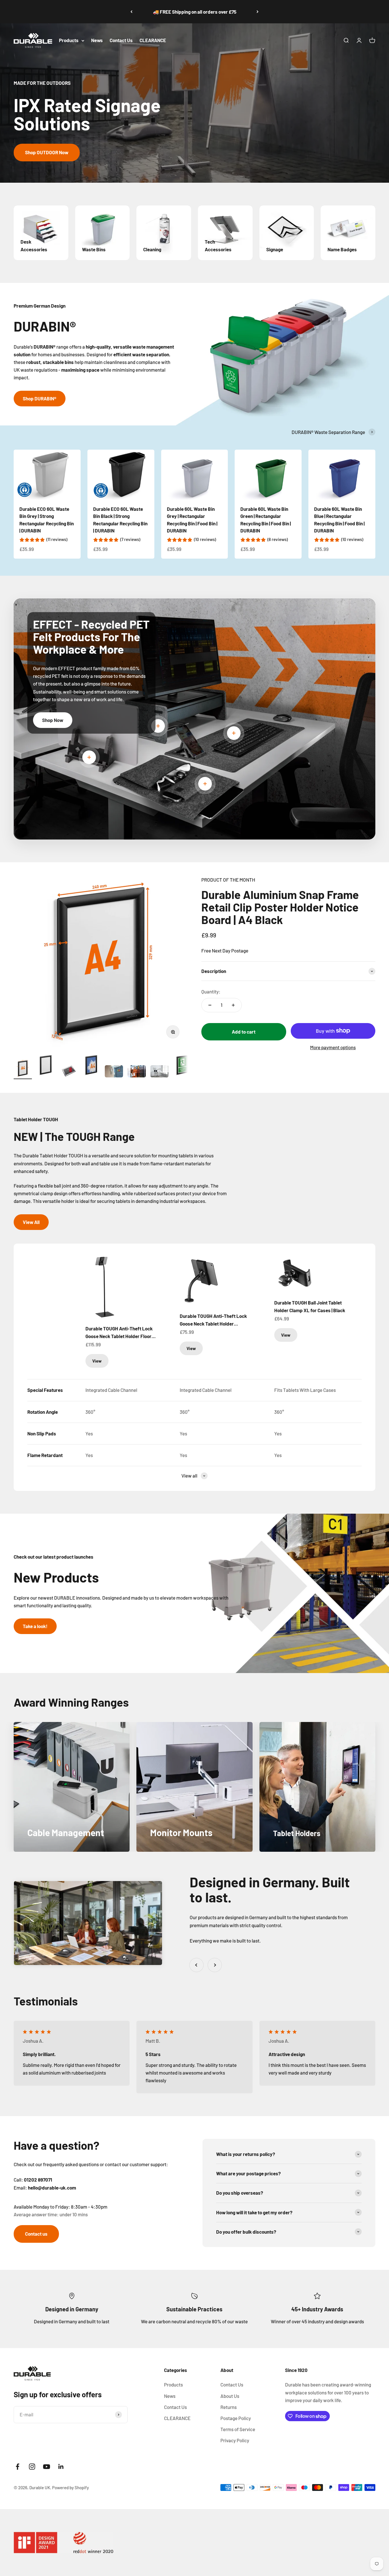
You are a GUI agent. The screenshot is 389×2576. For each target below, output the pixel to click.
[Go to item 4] (91, 1066)
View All (31, 1222)
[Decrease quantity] (210, 1005)
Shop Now (53, 720)
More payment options (333, 1047)
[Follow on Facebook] (18, 2467)
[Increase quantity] (233, 1005)
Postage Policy (236, 2418)
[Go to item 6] (137, 1072)
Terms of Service (238, 2429)
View (97, 1361)
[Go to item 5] (114, 1072)
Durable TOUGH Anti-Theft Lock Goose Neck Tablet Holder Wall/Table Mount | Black (213, 1320)
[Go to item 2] (46, 1066)
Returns (229, 2407)
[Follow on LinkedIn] (61, 2467)
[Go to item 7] (159, 1072)
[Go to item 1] (23, 1069)
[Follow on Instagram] (32, 2467)
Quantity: (211, 991)
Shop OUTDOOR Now (47, 152)
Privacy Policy (235, 2440)
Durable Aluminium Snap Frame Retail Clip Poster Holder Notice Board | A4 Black (280, 907)
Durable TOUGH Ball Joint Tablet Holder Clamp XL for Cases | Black (310, 1306)
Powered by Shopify (70, 2487)
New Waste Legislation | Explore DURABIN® (195, 12)
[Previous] (131, 12)
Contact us (36, 2234)
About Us (230, 2396)
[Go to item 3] (68, 1072)
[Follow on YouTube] (47, 2467)
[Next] (258, 12)
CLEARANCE (153, 40)
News (97, 40)
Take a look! (35, 1626)
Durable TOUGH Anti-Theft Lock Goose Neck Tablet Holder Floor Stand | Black (119, 1333)
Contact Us (121, 40)
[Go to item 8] (182, 1066)
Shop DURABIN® (40, 398)
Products (69, 40)
